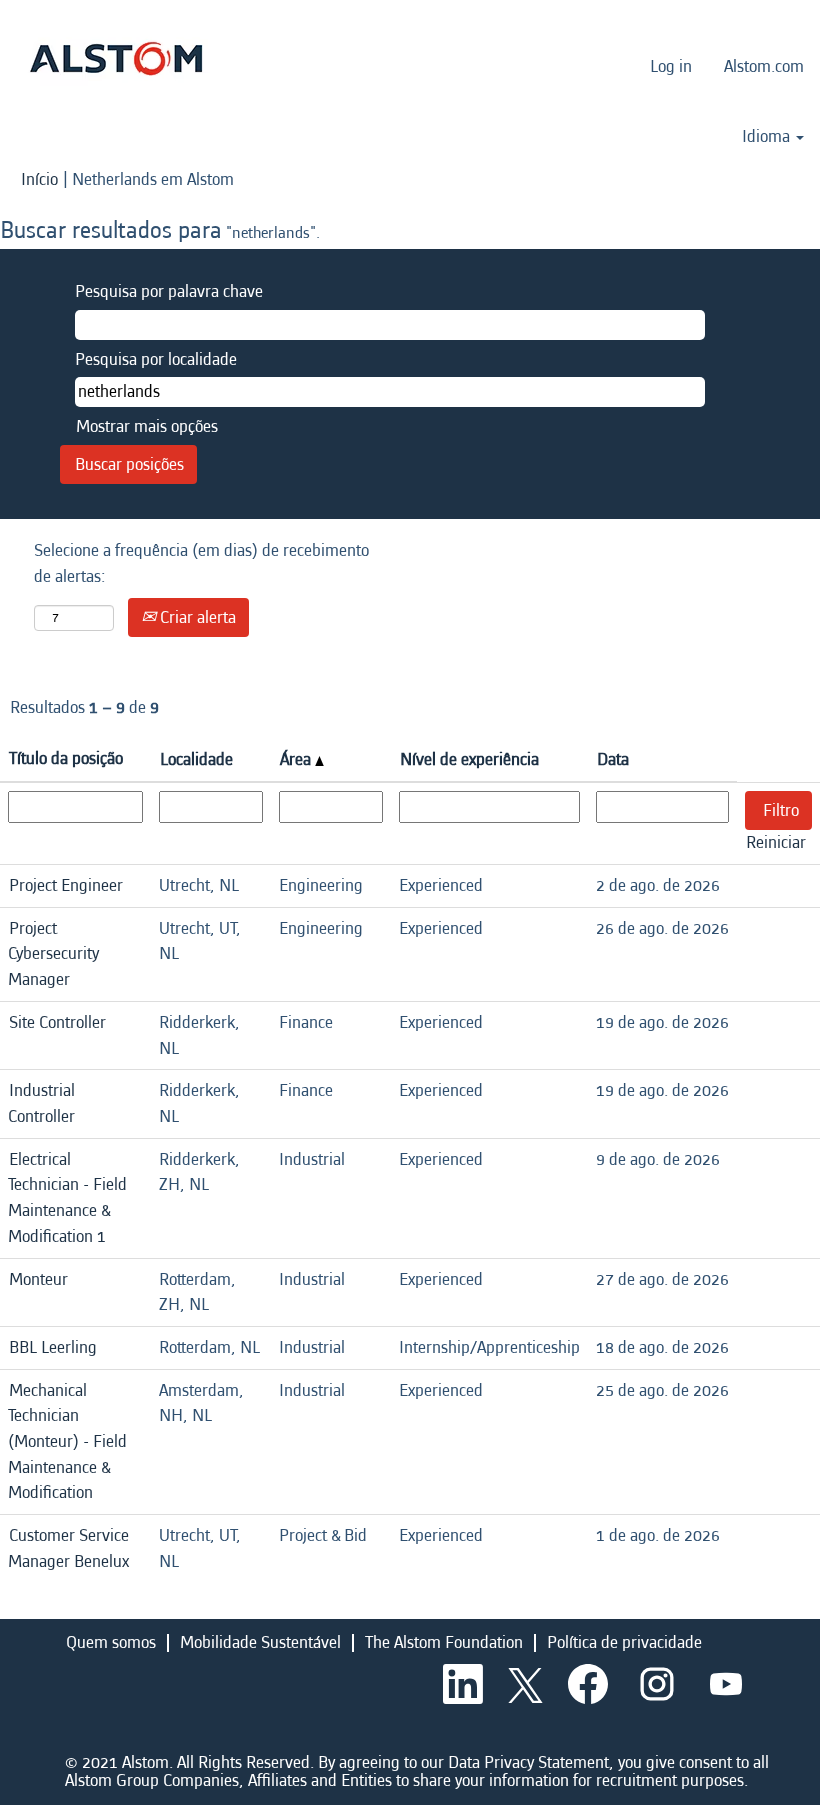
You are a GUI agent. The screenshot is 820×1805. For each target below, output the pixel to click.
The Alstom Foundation (444, 1642)
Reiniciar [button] (776, 842)
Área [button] (297, 759)
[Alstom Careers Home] (116, 58)
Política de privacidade (624, 1642)
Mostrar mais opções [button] (147, 426)
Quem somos (111, 1642)
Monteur (38, 1279)
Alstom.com (764, 66)
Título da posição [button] (66, 758)
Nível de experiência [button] (469, 759)
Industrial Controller (41, 1103)
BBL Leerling (53, 1347)
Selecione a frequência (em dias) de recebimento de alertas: (201, 563)
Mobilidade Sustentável (260, 1642)
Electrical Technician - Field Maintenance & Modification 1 (67, 1198)
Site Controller (57, 1022)
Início (39, 179)
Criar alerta (196, 617)
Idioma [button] (768, 137)
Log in (671, 66)
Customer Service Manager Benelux (68, 1548)
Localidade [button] (196, 759)
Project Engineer (66, 885)
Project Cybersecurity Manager (53, 954)
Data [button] (613, 759)
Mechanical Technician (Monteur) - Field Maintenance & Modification (67, 1442)
